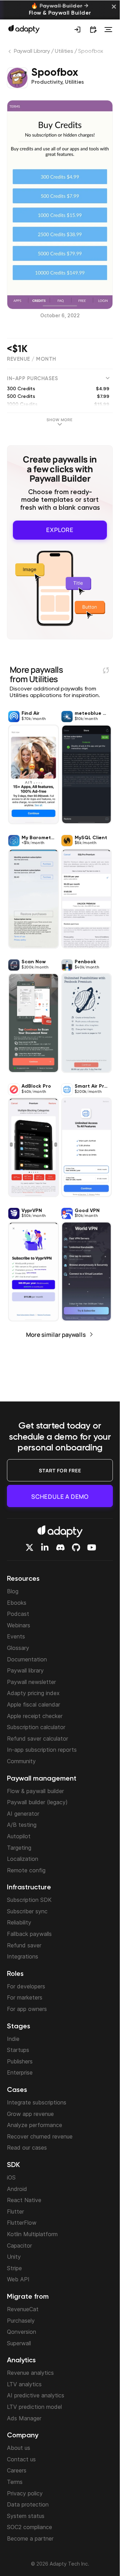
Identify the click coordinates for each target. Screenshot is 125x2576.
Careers (17, 2470)
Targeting (19, 1848)
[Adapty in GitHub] (76, 1547)
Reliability (19, 1922)
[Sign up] (77, 30)
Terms (15, 2482)
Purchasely (21, 2321)
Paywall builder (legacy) (37, 1802)
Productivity (47, 82)
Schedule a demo (60, 1496)
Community (21, 1761)
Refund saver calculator (37, 1739)
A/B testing (22, 1825)
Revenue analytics (30, 2373)
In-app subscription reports (42, 1750)
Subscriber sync (27, 1911)
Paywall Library (32, 51)
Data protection (28, 2504)
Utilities (64, 51)
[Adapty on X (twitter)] (30, 1547)
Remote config (26, 1870)
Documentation (27, 1659)
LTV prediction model (34, 2407)
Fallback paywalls (29, 1934)
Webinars (19, 1625)
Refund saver (24, 1945)
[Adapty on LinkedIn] (45, 1547)
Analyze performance (35, 2125)
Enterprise (20, 2072)
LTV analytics (24, 2384)
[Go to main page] (24, 29)
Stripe (14, 2268)
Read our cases (27, 2148)
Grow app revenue (30, 2114)
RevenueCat (23, 2309)
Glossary (18, 1648)
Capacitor (19, 2246)
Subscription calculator (36, 1727)
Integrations (23, 1956)
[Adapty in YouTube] (92, 1547)
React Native (24, 2200)
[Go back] (10, 53)
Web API (18, 2279)
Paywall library (25, 1670)
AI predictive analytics (36, 2395)
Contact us (21, 2459)
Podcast (18, 1614)
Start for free (60, 1470)
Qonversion (22, 2332)
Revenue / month (32, 359)
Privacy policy (25, 2493)
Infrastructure (29, 1888)
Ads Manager (24, 2418)
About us (19, 2448)
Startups (18, 2050)
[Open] (108, 30)
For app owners (27, 2009)
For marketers (25, 1997)
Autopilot (19, 1836)
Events (16, 1636)
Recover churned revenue (40, 2136)
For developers (26, 1986)
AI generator (23, 1814)
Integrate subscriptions (37, 2102)
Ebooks (17, 1603)
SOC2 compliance (30, 2527)
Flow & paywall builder (35, 1791)
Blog (13, 1591)
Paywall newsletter (31, 1682)
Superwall (19, 2343)
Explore (60, 530)
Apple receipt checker (35, 1716)
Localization (23, 1859)
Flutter (15, 2211)
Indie (13, 2039)
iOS (11, 2177)
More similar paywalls (56, 1335)
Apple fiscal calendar (34, 1704)
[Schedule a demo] (93, 30)
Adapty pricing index (33, 1693)
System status (26, 2516)
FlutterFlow (22, 2223)
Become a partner (30, 2538)
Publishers (20, 2061)
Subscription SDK (29, 1900)
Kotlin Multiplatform (32, 2234)
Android (17, 2189)
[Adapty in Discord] (60, 1547)
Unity (14, 2257)
